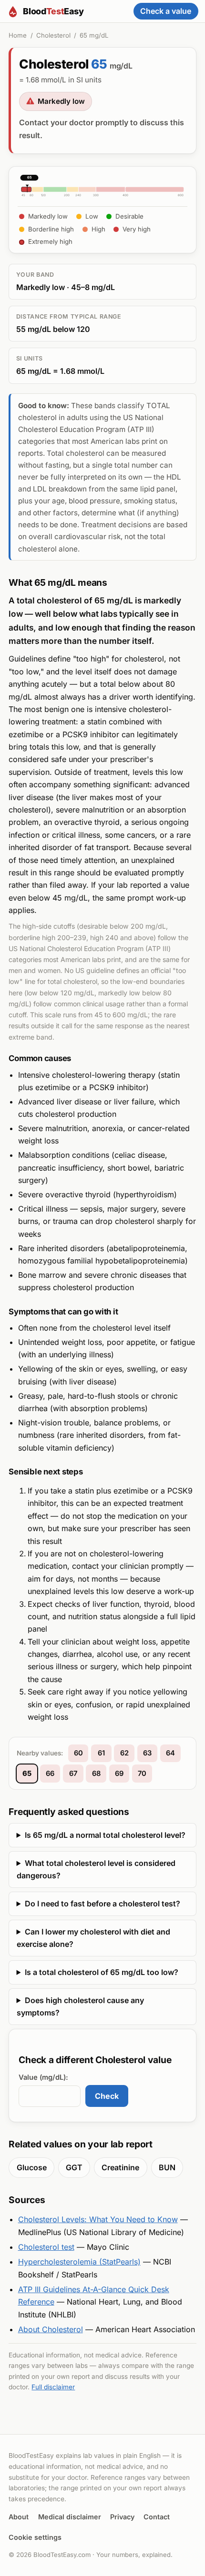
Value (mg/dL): (43, 2077)
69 (119, 1774)
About (19, 2517)
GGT (74, 2167)
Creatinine (120, 2167)
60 (78, 1753)
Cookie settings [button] (35, 2537)
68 (96, 1774)
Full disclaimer (53, 2387)
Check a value (166, 11)
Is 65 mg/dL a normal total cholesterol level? (105, 1835)
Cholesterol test (46, 2247)
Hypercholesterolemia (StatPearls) (79, 2262)
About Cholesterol (51, 2329)
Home (18, 35)
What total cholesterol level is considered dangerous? (96, 1869)
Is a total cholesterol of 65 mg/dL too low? (102, 1972)
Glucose (32, 2167)
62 (124, 1753)
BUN (167, 2167)
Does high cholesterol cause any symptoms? (80, 2006)
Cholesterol (53, 35)
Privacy (122, 2517)
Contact (157, 2517)
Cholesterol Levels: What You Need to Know (98, 2219)
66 (50, 1774)
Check (107, 2096)
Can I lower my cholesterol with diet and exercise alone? (93, 1938)
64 (170, 1753)
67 (73, 1774)
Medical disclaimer (70, 2517)
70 (142, 1774)
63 (147, 1753)
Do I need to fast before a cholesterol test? (102, 1904)
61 (101, 1753)
